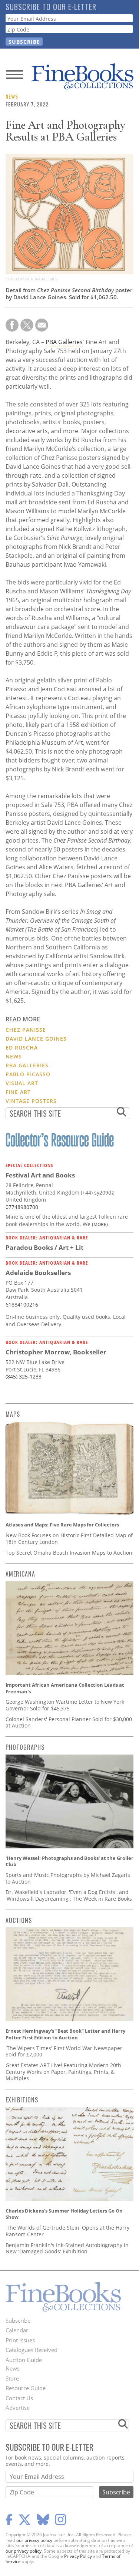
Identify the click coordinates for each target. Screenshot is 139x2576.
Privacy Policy (78, 2556)
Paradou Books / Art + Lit (44, 1247)
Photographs (25, 1747)
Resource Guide (26, 2388)
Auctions (19, 1920)
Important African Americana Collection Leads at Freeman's (65, 1688)
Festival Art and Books (40, 1175)
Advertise (18, 2408)
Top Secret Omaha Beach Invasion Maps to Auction (69, 1553)
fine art (18, 1092)
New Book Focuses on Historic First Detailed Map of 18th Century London (69, 1539)
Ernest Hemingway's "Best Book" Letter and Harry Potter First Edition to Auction (65, 2034)
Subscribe (18, 2320)
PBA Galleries (64, 342)
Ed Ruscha (22, 1047)
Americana (20, 1574)
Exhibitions (22, 2100)
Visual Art (22, 1083)
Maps (13, 1414)
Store (12, 2378)
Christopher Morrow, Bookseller (56, 1352)
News (12, 96)
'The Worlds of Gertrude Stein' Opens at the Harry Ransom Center (67, 2231)
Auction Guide (24, 2360)
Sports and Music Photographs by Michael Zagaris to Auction (68, 1878)
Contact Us (19, 2398)
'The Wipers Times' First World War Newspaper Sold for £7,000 (64, 2051)
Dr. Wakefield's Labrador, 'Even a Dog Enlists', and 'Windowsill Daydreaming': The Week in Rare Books (69, 1895)
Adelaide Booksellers (38, 1273)
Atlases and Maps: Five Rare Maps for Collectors (62, 1525)
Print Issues (20, 2340)
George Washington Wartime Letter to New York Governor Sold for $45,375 (65, 1705)
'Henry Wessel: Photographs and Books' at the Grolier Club (69, 1861)
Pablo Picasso (28, 1074)
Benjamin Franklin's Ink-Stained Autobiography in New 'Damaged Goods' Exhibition (67, 2248)
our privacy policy (34, 2540)
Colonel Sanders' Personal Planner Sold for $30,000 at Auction (69, 1722)
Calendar (17, 2330)
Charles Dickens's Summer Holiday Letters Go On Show (64, 2214)
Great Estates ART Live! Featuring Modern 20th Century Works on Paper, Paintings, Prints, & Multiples (63, 2072)
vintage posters (31, 1101)
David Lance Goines (36, 1039)
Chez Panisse (26, 1030)
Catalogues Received (32, 2350)
